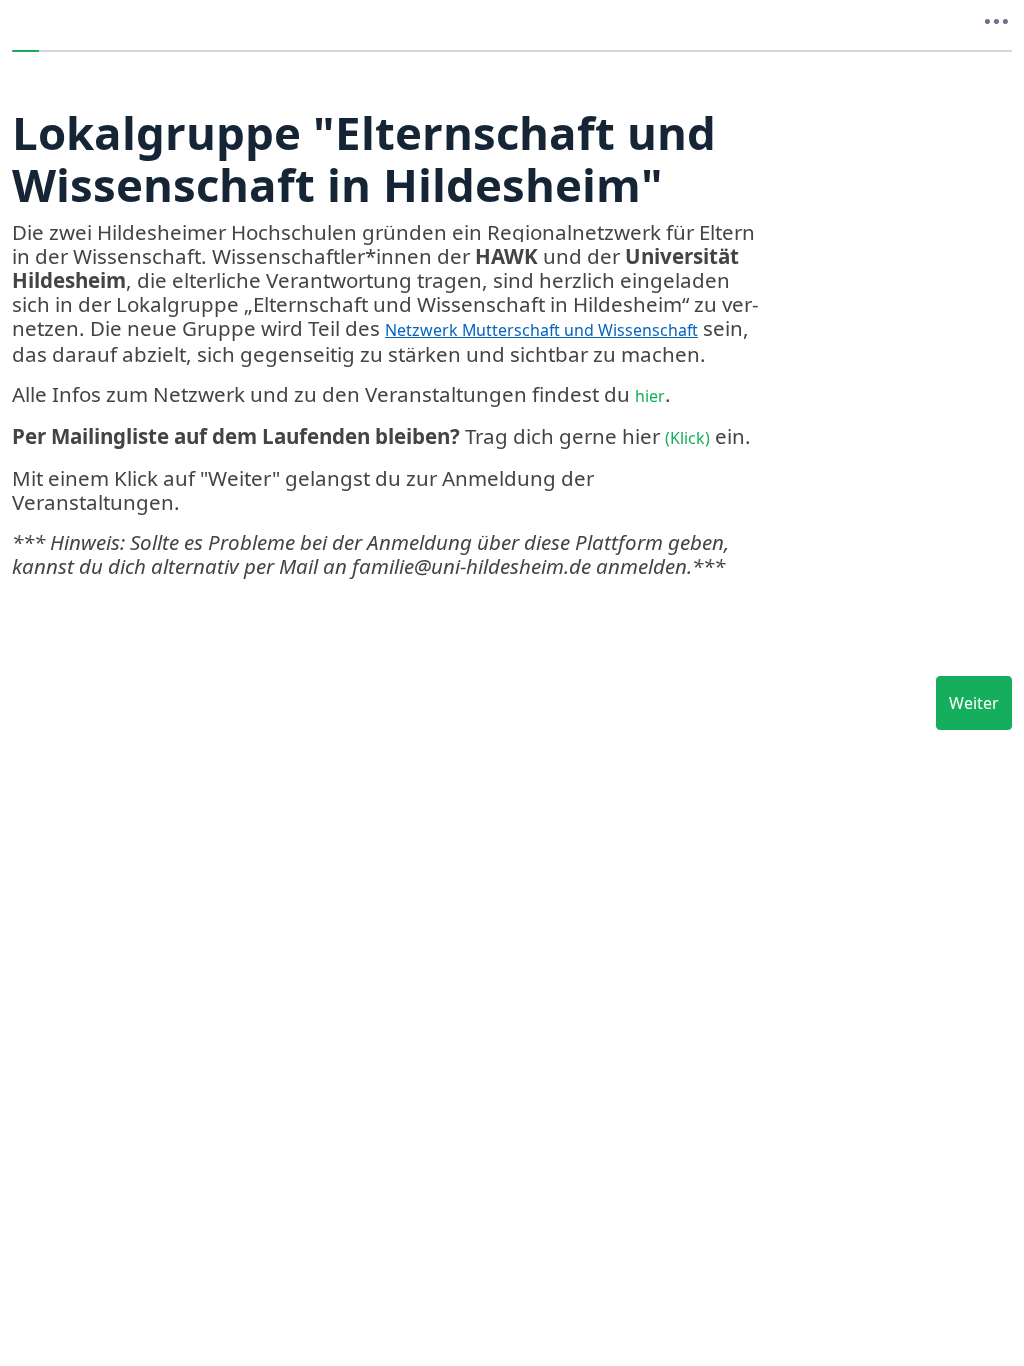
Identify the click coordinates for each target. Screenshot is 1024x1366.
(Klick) (687, 438)
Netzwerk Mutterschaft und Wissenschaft (541, 330)
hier (650, 396)
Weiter (974, 703)
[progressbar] (512, 51)
